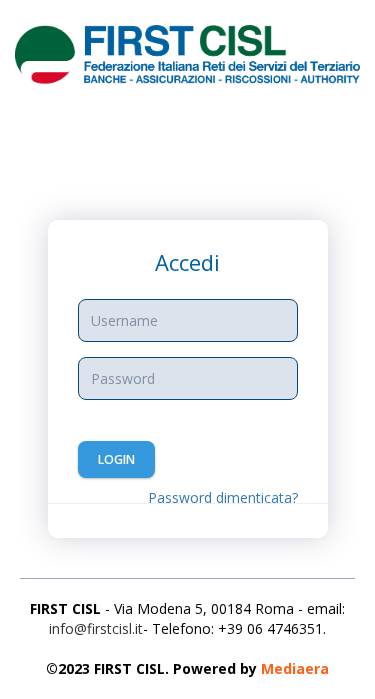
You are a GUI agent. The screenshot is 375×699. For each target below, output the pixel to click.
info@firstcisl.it (96, 628)
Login (116, 459)
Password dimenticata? (223, 497)
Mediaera (295, 668)
